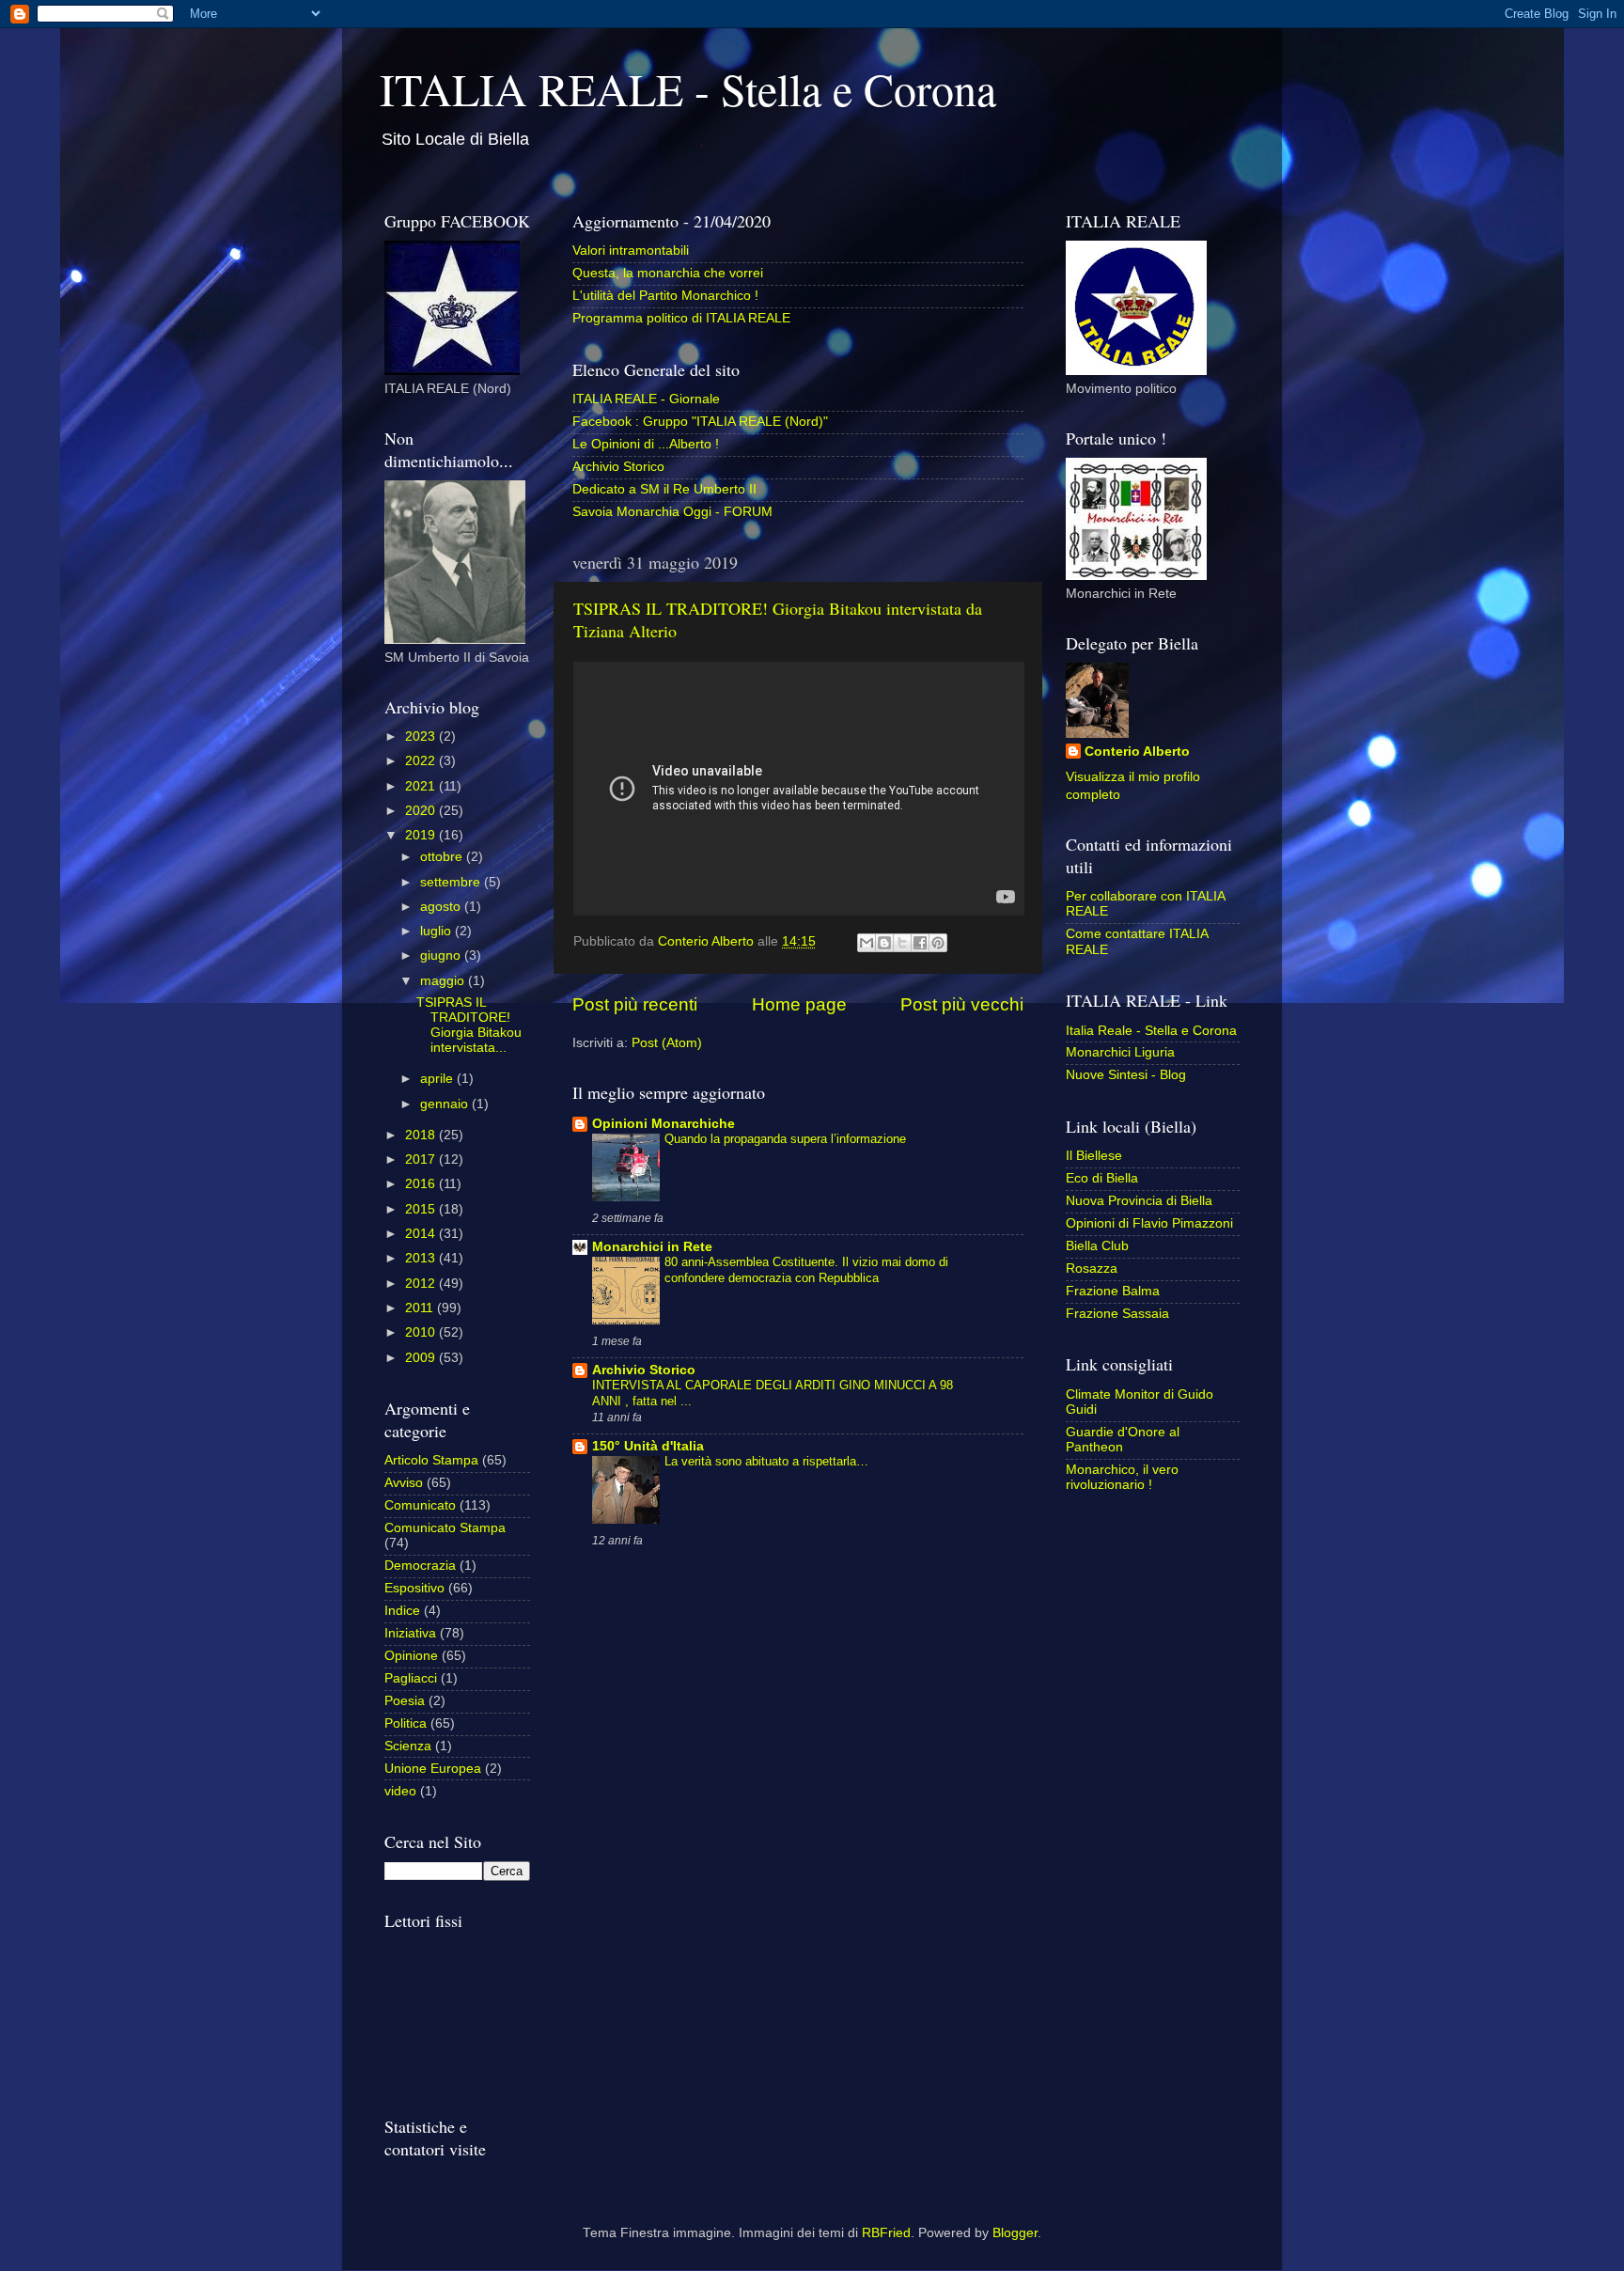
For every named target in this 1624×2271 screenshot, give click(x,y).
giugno (442, 955)
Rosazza (1092, 1269)
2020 (422, 811)
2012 (422, 1284)
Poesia (405, 1701)
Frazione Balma (1113, 1291)
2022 (422, 761)
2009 (422, 1358)
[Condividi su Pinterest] (938, 943)
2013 (422, 1258)
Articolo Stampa (431, 1460)
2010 (422, 1332)
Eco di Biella (1102, 1178)
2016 (422, 1184)
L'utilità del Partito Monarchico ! (665, 296)
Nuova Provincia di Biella (1139, 1201)
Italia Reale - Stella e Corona (1151, 1031)
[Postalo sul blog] (884, 943)
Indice (402, 1611)
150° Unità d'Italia (648, 1446)
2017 (422, 1159)
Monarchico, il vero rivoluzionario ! (1122, 1477)
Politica (406, 1723)
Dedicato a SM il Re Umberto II (664, 489)
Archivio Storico (618, 467)
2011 (421, 1308)
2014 (422, 1234)
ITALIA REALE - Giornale (646, 399)
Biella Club (1097, 1246)
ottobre (443, 857)
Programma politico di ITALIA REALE (681, 318)
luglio (437, 931)
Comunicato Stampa (445, 1528)
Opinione (411, 1656)
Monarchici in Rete (652, 1247)
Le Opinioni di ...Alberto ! (646, 444)
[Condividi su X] (902, 943)
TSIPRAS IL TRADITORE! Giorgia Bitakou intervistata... (469, 1026)
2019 (422, 835)
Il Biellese (1094, 1156)
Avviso (404, 1483)
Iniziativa (410, 1633)
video (400, 1791)
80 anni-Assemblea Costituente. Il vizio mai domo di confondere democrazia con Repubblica (806, 1270)
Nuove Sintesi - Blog (1126, 1075)
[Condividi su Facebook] (920, 943)
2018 (422, 1135)
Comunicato (420, 1505)
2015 (422, 1209)
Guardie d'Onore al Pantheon (1123, 1440)
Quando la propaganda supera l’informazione (785, 1139)
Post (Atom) (667, 1043)
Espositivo (414, 1588)
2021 (422, 786)
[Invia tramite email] (867, 943)
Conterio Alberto (1137, 752)
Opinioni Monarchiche (664, 1124)
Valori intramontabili (631, 251)
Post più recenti (635, 1004)
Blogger (1015, 2233)
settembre (452, 882)
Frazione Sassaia (1117, 1314)
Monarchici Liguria (1120, 1052)
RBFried (886, 2233)
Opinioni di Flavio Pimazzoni (1149, 1223)
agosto (442, 907)
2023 (422, 736)
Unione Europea (433, 1769)
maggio (444, 981)
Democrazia (420, 1566)
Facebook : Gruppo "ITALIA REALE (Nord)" (700, 422)
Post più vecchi (962, 1004)
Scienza (408, 1746)
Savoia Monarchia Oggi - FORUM (672, 512)
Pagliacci (411, 1678)
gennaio (446, 1104)
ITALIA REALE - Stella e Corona (688, 88)
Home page (799, 1004)
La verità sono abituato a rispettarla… (766, 1461)
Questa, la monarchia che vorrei (668, 273)
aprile (438, 1079)
